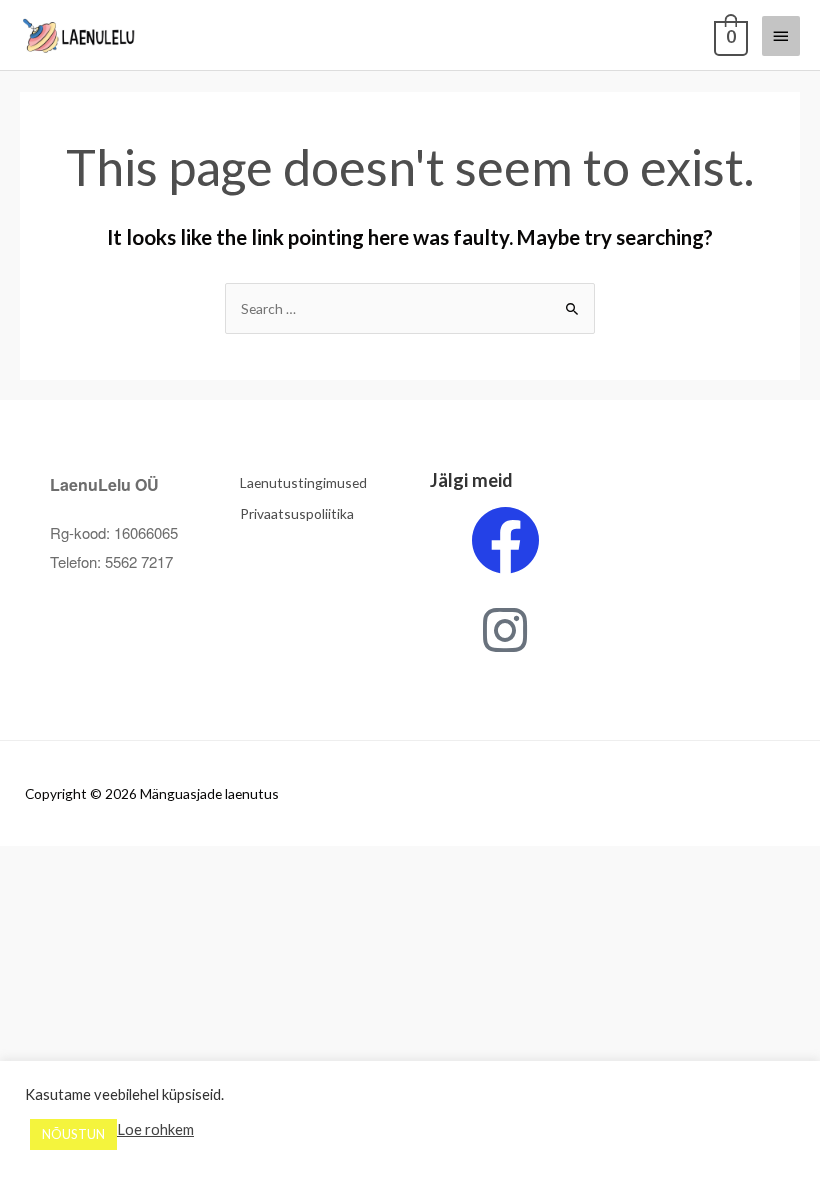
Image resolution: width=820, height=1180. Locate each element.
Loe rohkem (155, 1129)
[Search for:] (410, 308)
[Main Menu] (781, 36)
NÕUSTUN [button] (73, 1134)
